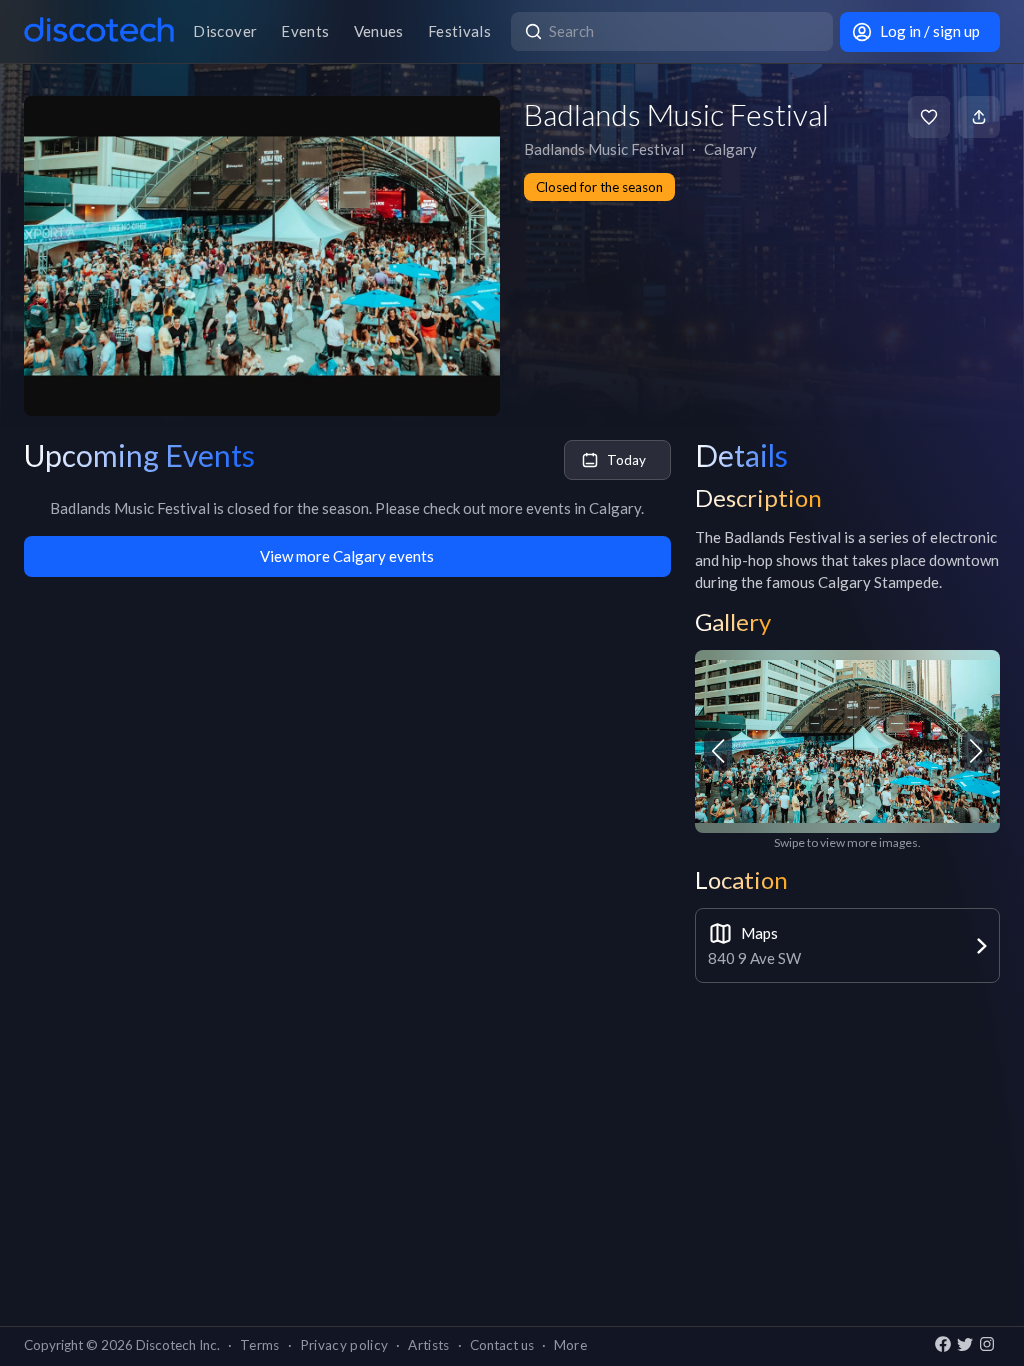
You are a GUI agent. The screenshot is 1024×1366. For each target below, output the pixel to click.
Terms (260, 1345)
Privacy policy (344, 1345)
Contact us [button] (502, 1345)
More (570, 1345)
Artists (428, 1345)
